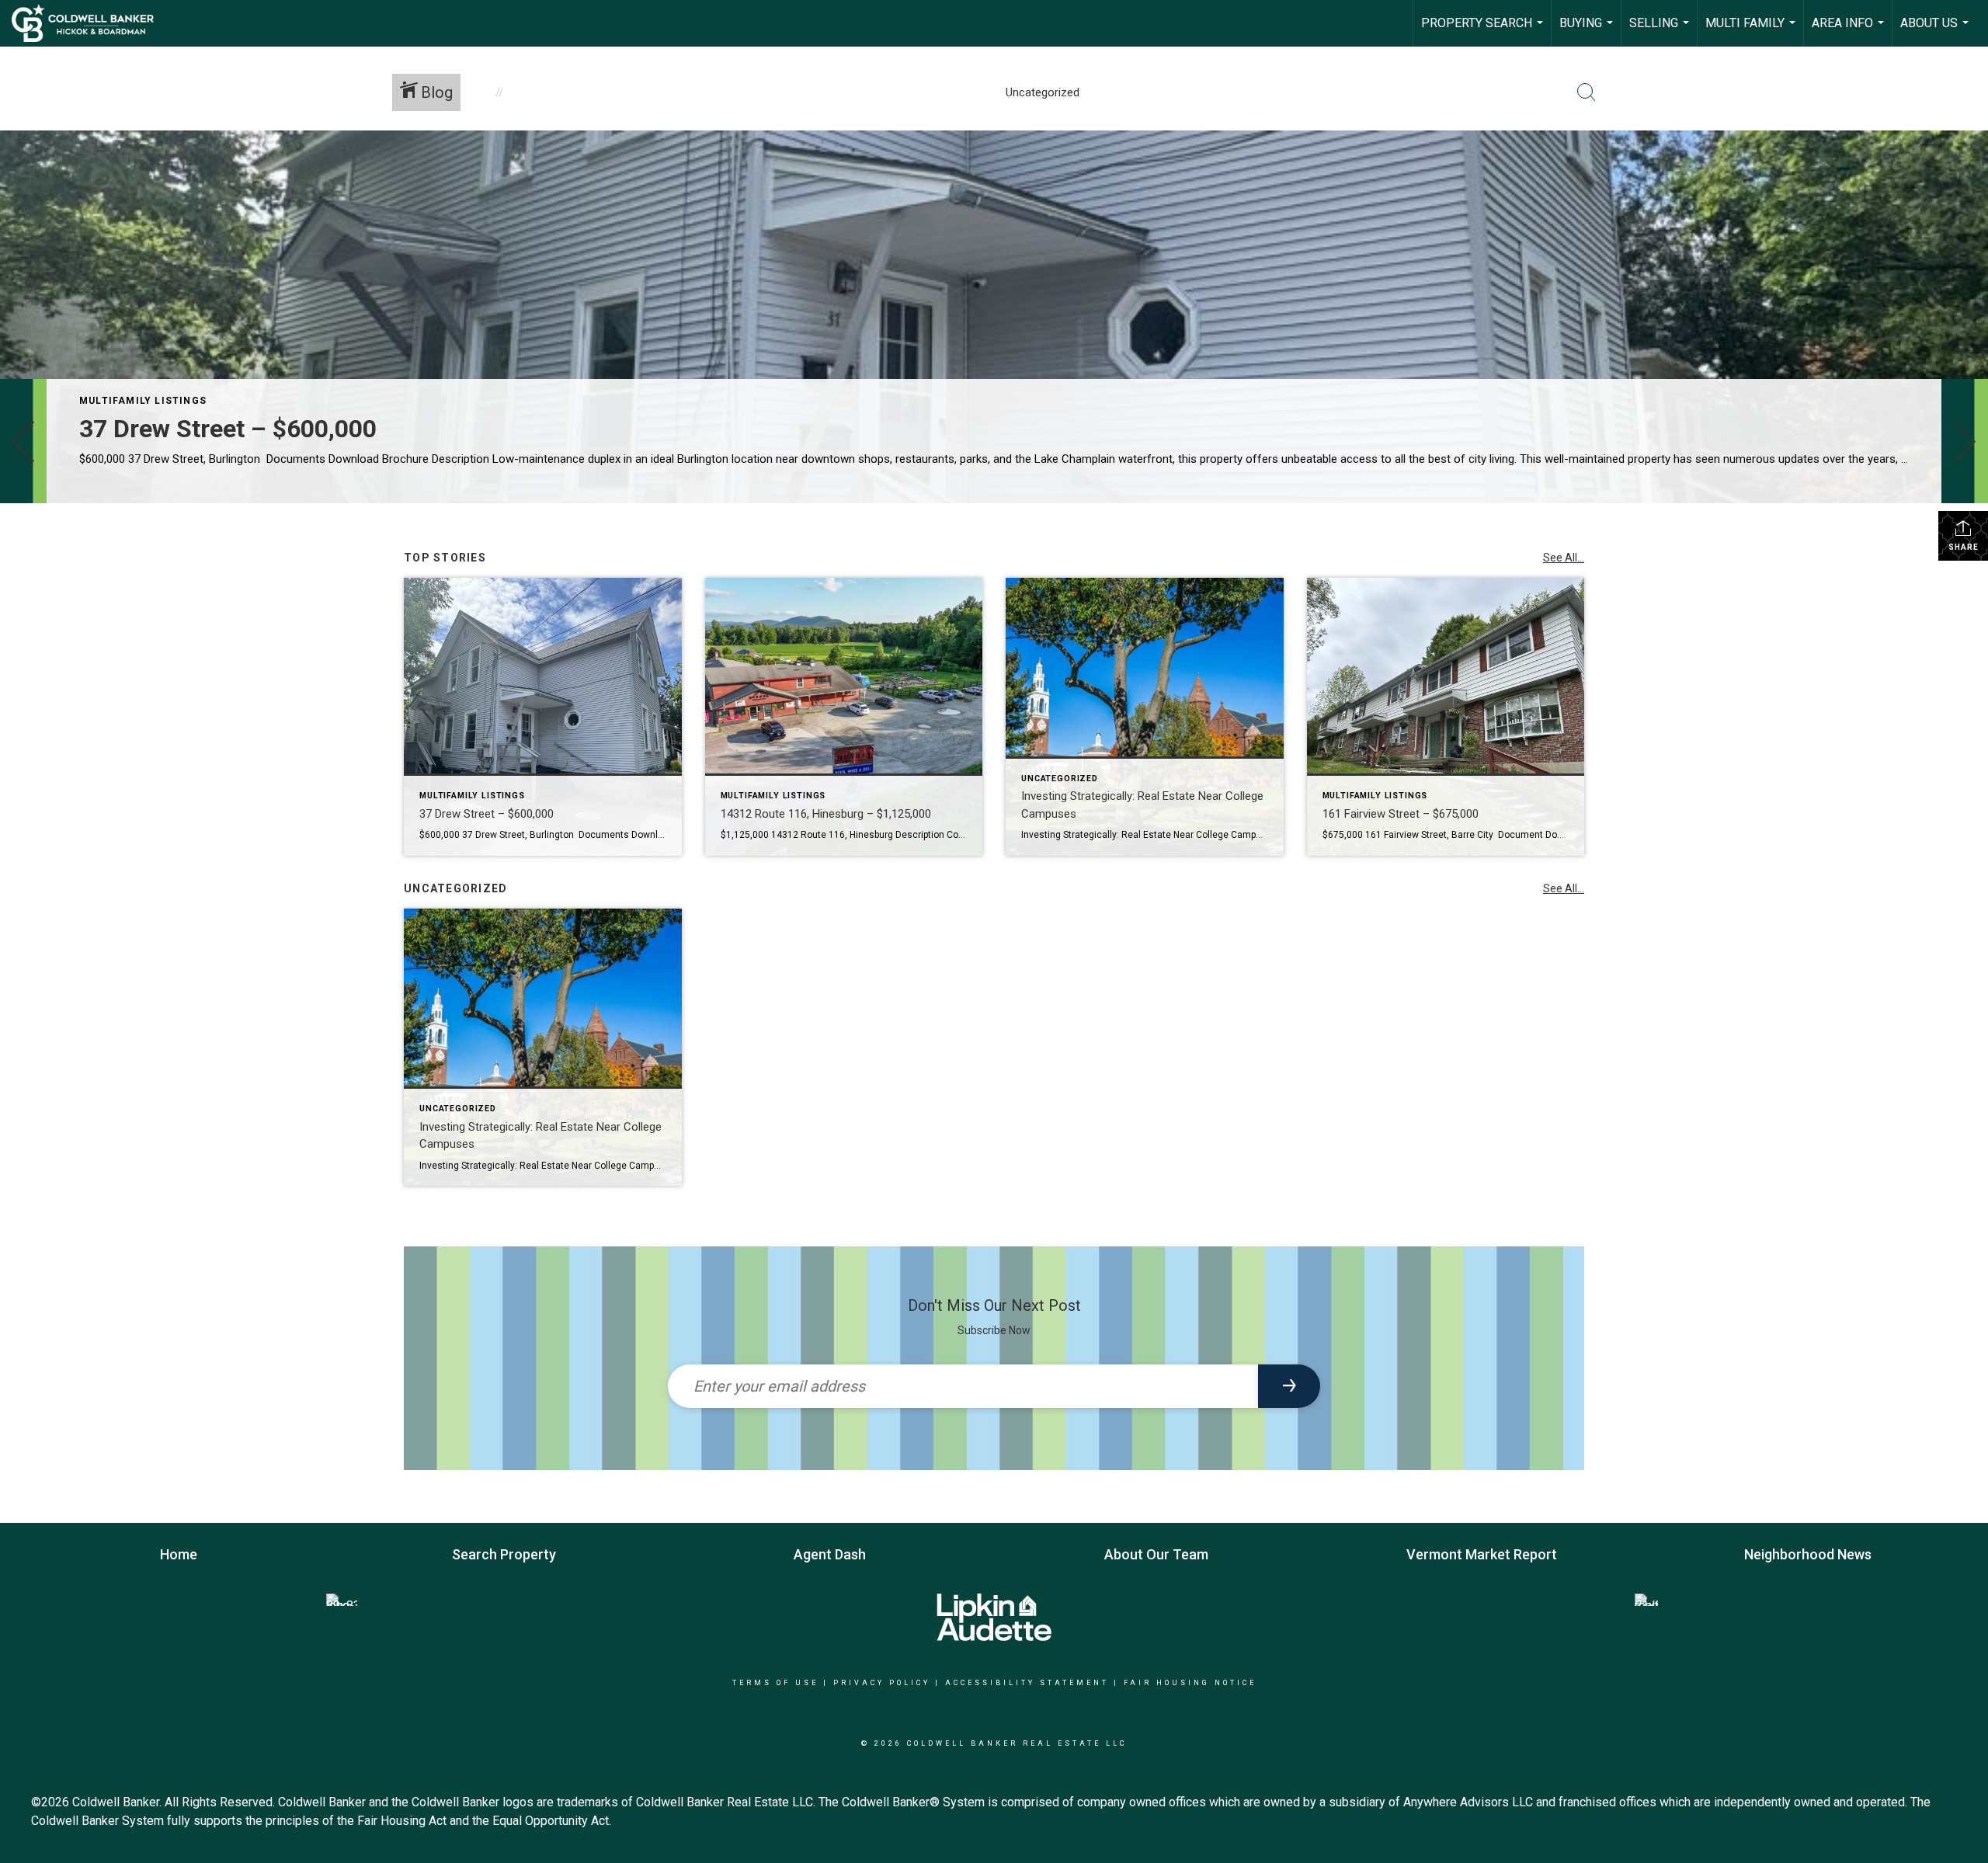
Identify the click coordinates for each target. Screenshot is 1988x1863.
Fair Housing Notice (1190, 1683)
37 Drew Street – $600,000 (228, 429)
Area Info (1850, 31)
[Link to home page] (90, 23)
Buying (1588, 31)
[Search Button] (1587, 92)
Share (1964, 547)
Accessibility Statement (1027, 1683)
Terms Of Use (775, 1683)
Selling (1661, 31)
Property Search (1484, 31)
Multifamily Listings (143, 401)
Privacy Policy (882, 1683)
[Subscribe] (1289, 1386)
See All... (1564, 558)
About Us (1936, 31)
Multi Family (1752, 31)
